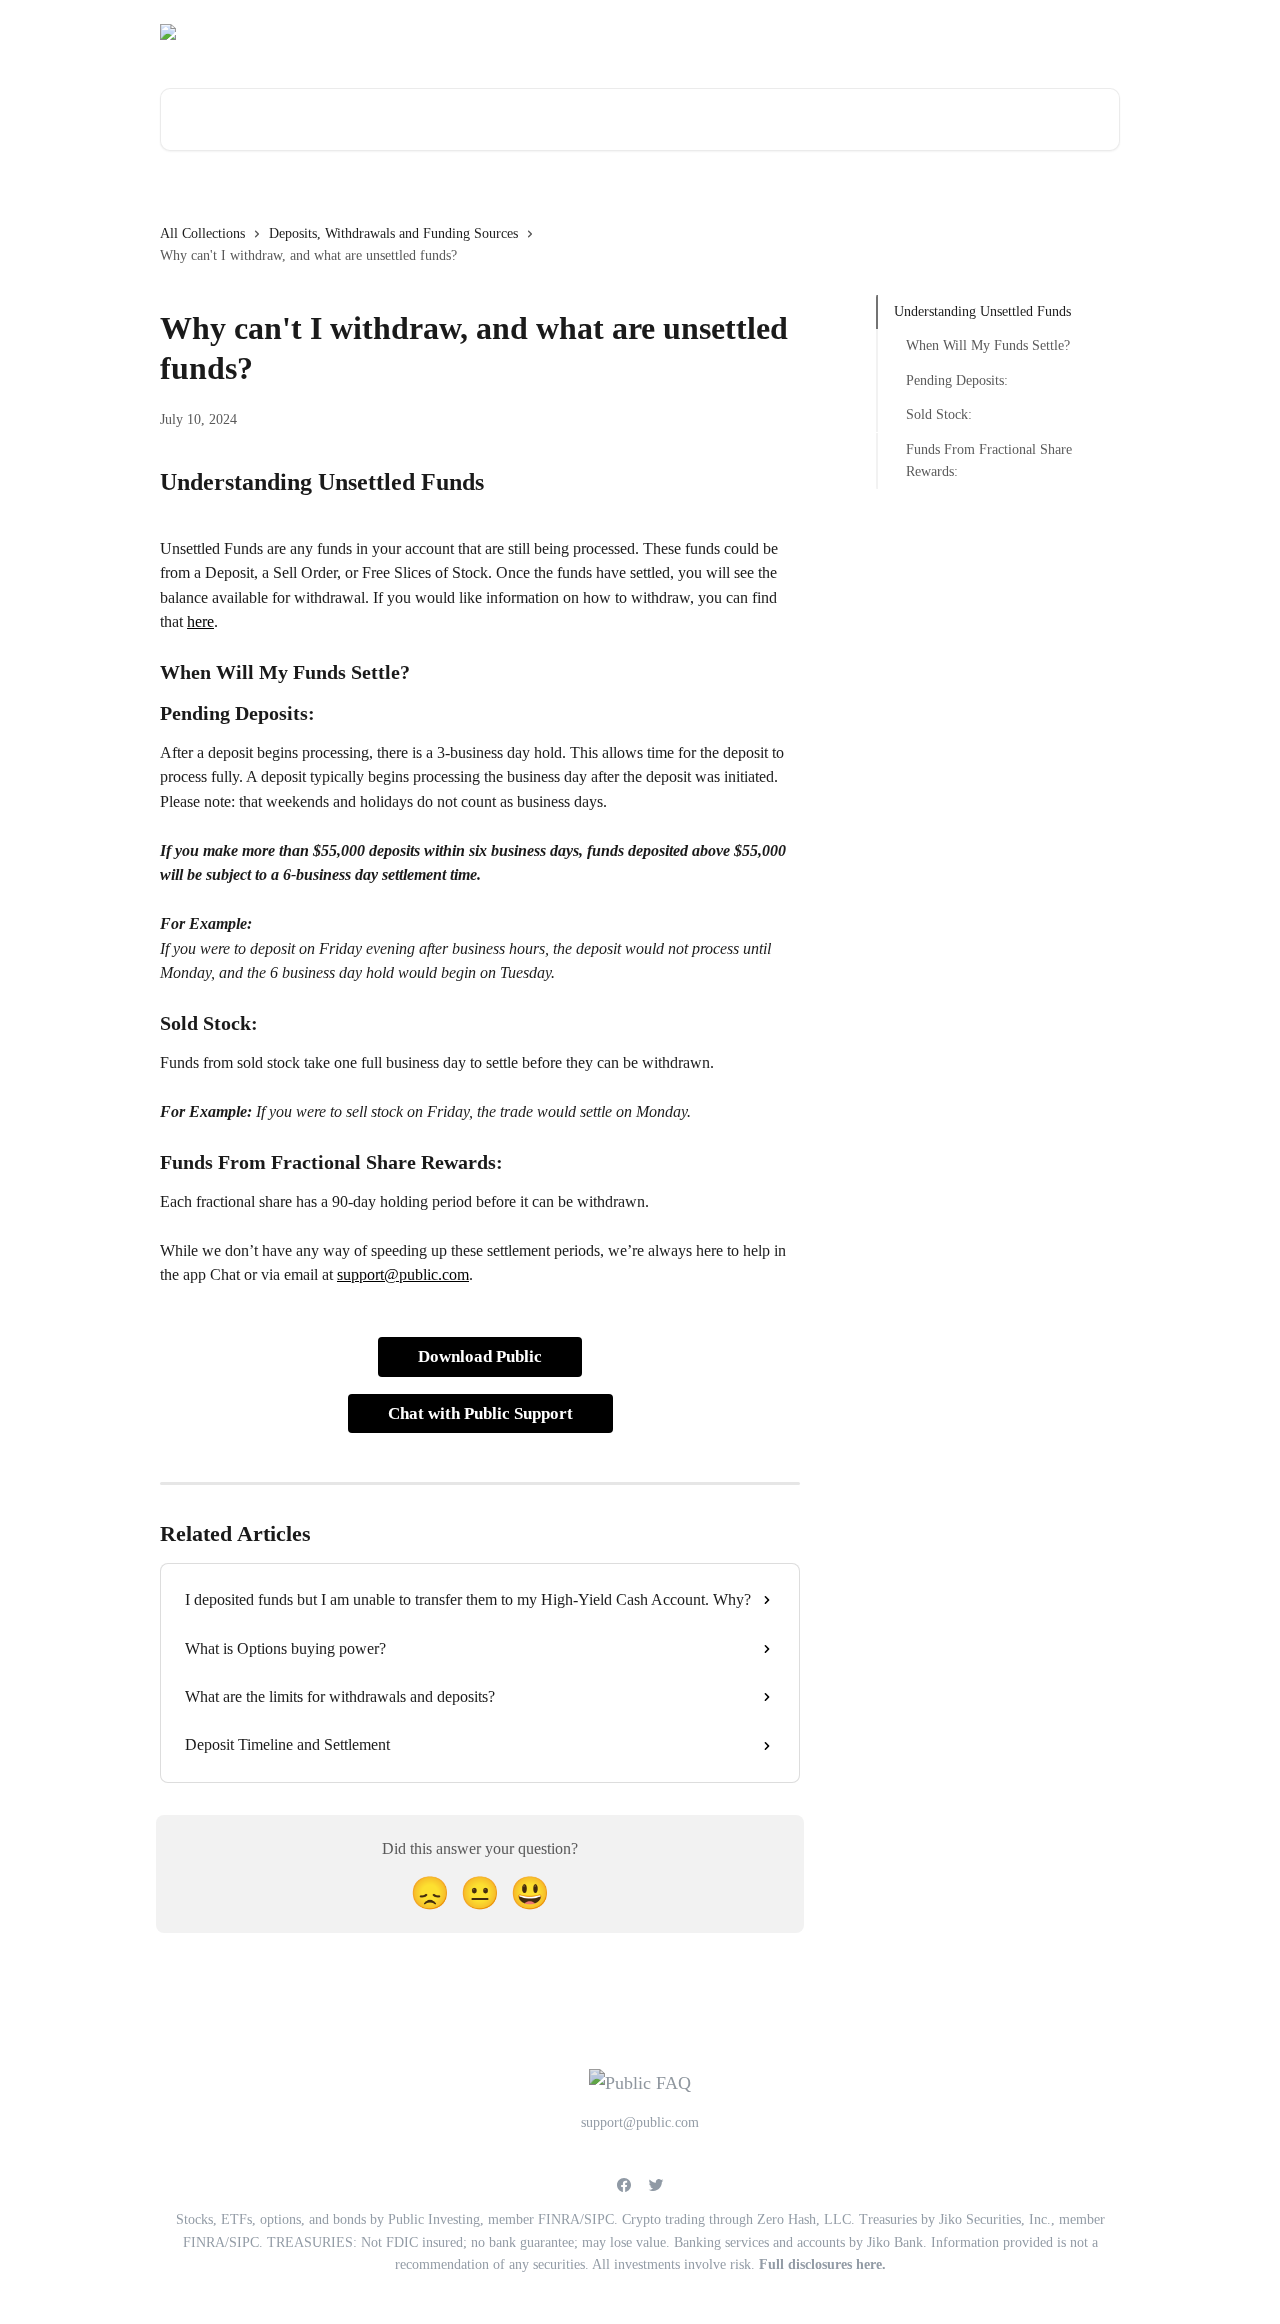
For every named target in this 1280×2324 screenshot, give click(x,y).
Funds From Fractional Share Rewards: (989, 459)
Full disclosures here (820, 2264)
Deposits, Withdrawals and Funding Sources (393, 233)
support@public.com (910, 32)
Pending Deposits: (957, 380)
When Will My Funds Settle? (988, 345)
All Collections (202, 233)
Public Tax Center (1053, 32)
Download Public (480, 1356)
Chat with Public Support (480, 1413)
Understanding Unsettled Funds (982, 311)
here (200, 621)
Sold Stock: (939, 414)
